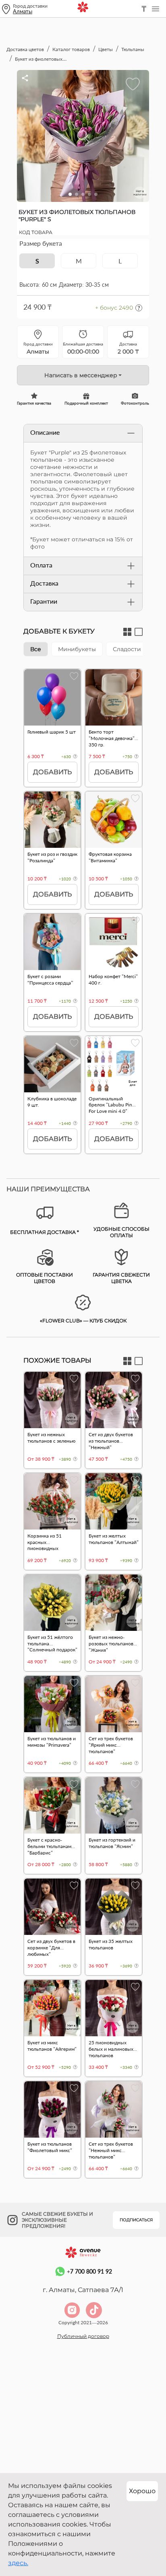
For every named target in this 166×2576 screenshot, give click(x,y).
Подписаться (136, 2220)
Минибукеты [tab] (77, 649)
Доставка (44, 583)
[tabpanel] (83, 915)
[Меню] (156, 9)
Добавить (52, 772)
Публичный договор (83, 2336)
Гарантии (44, 601)
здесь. (18, 2563)
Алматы (23, 11)
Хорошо (142, 2491)
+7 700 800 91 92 (89, 2271)
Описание (45, 432)
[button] (70, 194)
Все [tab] (36, 649)
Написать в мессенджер (81, 375)
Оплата (41, 565)
